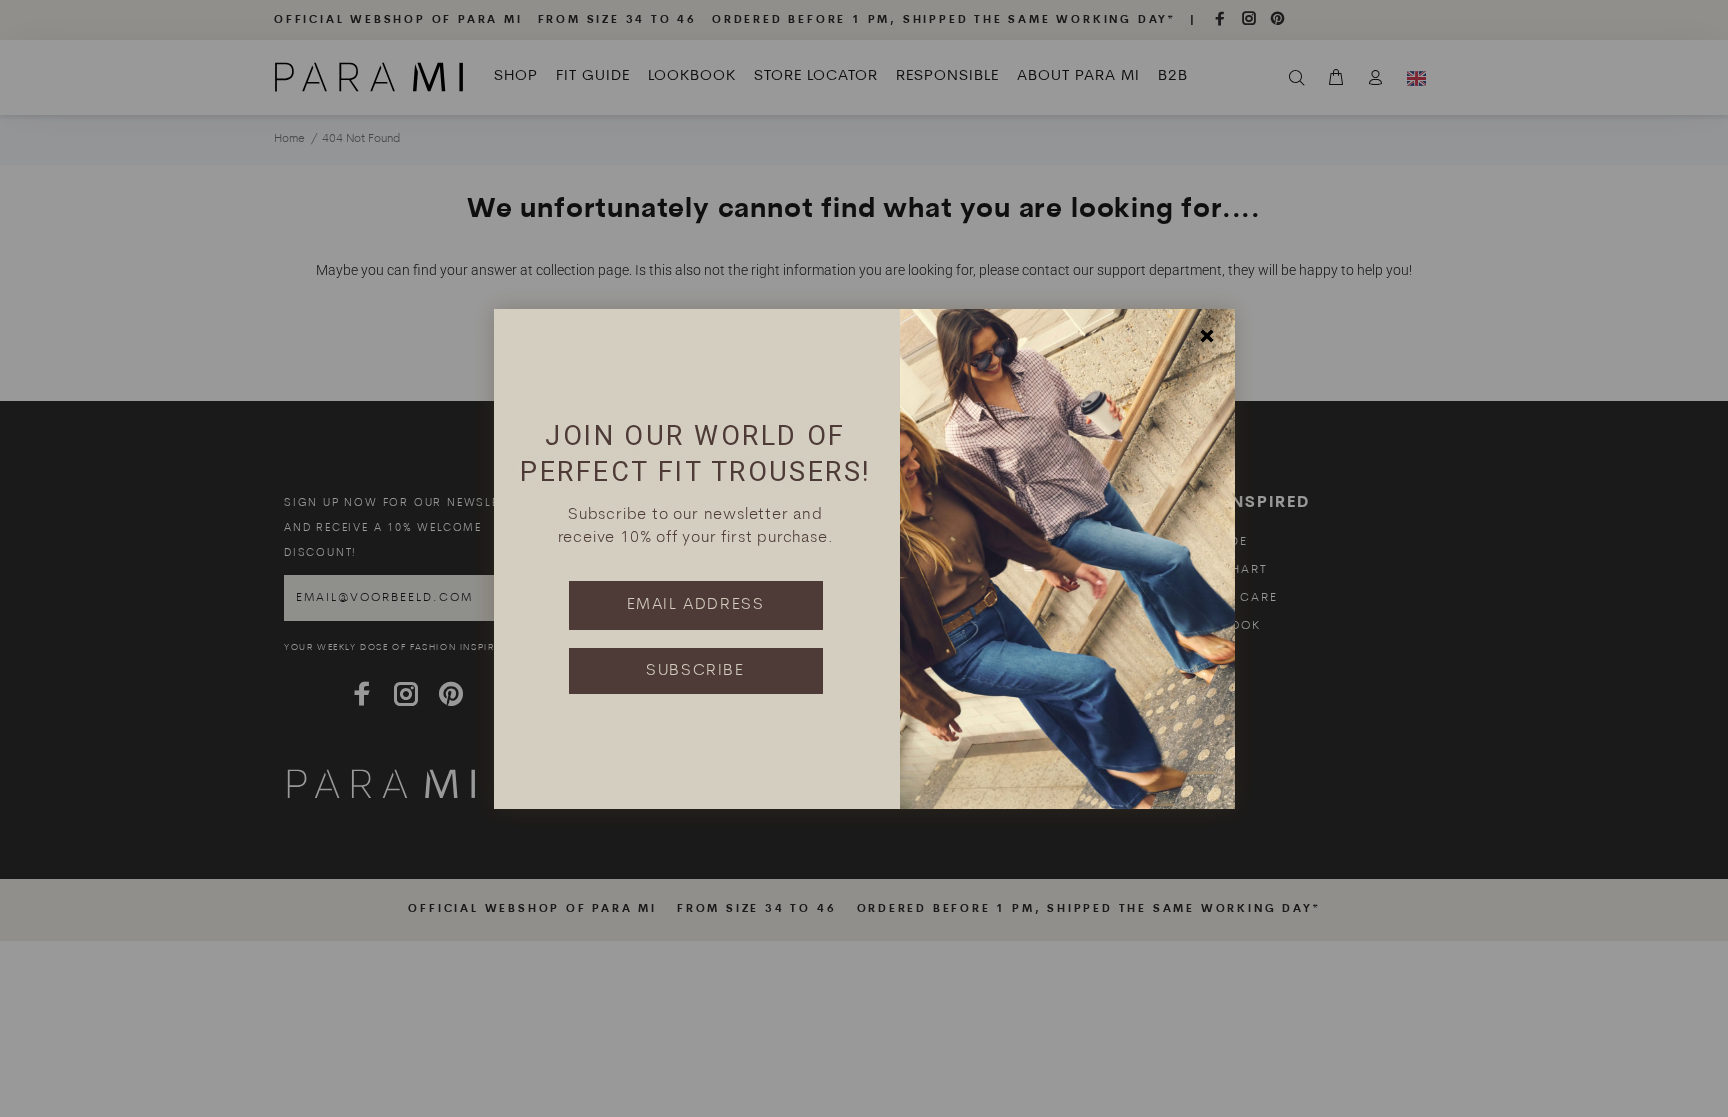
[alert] (864, 559)
